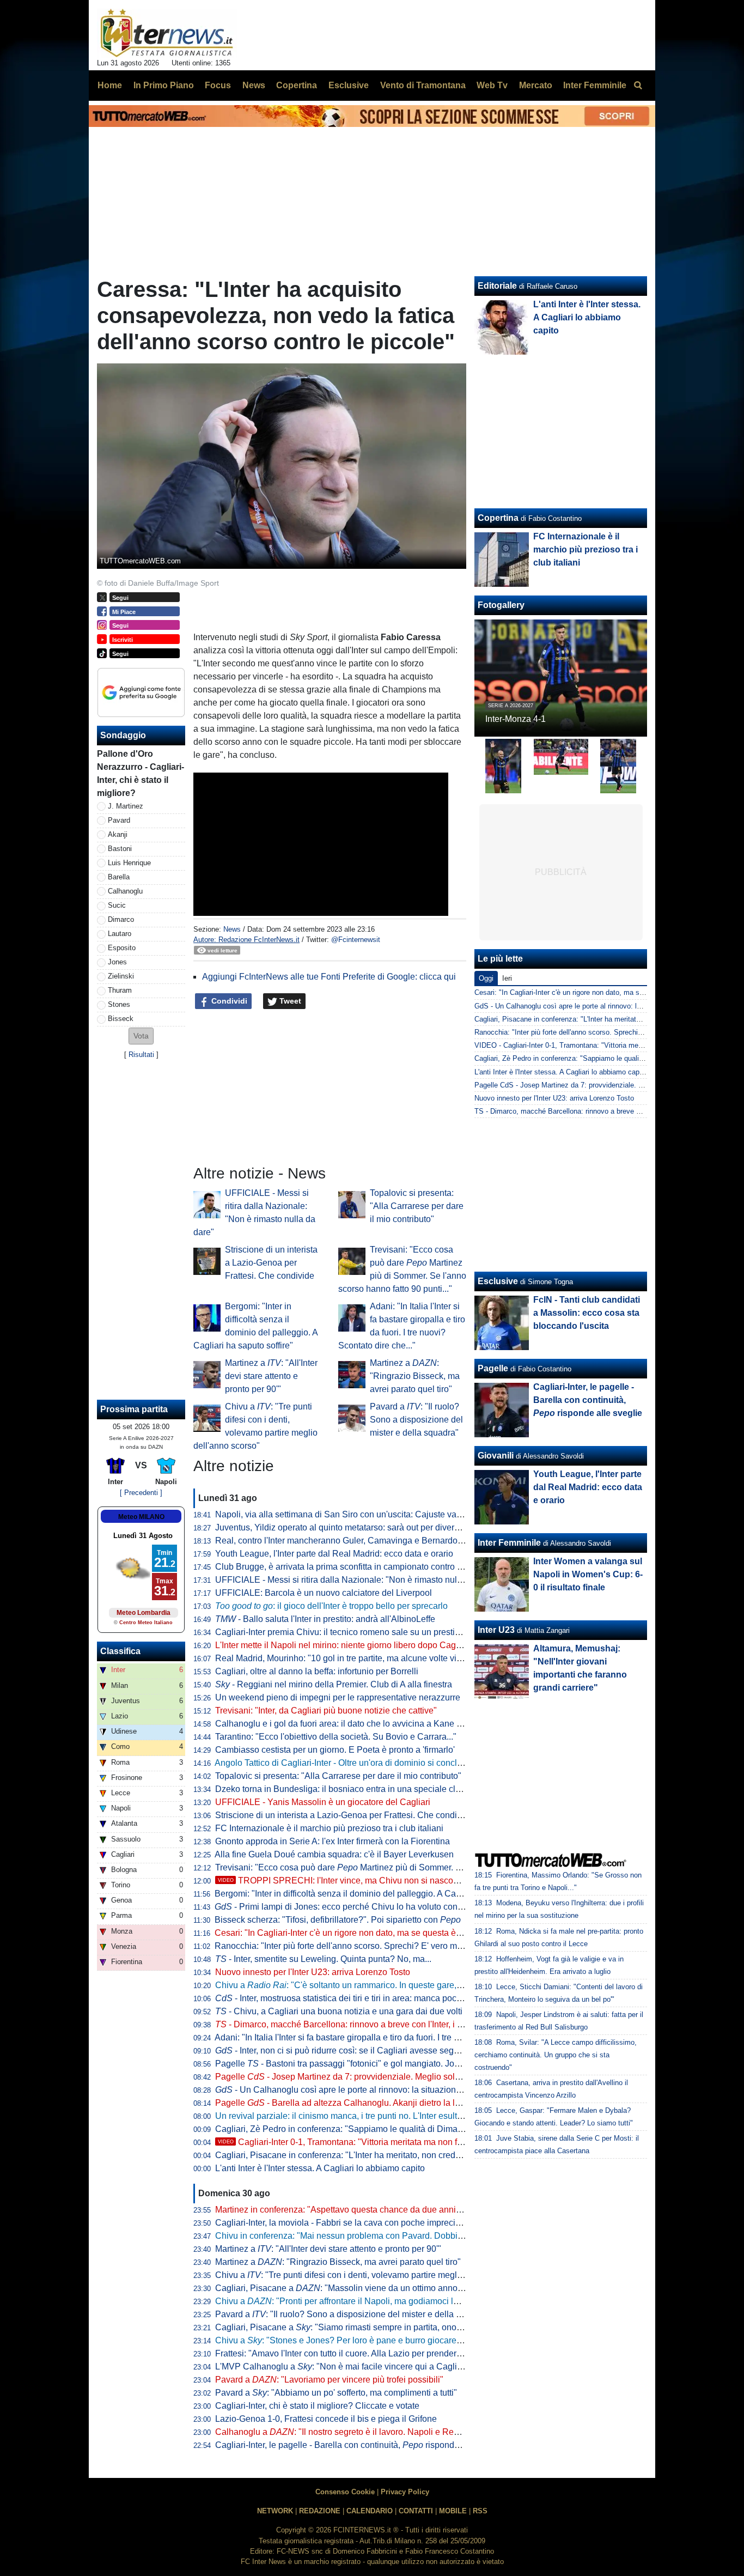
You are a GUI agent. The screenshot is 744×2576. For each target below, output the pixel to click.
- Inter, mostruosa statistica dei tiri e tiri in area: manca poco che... (350, 1998)
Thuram (120, 990)
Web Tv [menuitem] (492, 85)
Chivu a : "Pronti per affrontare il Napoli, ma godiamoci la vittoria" (352, 2301)
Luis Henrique (129, 863)
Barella (119, 877)
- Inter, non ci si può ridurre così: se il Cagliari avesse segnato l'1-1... (355, 2051)
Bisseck (121, 1019)
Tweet (289, 1001)
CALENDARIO (370, 2511)
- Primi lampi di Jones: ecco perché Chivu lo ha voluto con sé (342, 1907)
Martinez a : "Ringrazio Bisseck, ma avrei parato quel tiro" (415, 1376)
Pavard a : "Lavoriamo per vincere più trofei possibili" (329, 2380)
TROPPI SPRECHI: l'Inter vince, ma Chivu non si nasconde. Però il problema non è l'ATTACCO (413, 1881)
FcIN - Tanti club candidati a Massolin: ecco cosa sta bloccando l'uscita (587, 1313)
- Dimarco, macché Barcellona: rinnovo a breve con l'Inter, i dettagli (350, 2024)
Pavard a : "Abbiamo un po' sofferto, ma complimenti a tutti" (336, 2393)
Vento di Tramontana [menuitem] (423, 85)
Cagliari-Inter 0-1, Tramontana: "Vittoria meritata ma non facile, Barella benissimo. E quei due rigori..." (423, 2142)
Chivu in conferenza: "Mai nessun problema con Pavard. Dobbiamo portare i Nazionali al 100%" (400, 2236)
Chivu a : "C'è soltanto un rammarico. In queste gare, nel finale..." (359, 1985)
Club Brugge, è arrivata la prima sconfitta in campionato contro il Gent (349, 1567)
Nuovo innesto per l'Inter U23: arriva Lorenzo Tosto (313, 1972)
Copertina (498, 518)
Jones (117, 962)
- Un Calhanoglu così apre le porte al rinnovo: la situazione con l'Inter (358, 2090)
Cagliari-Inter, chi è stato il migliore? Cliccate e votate (317, 2406)
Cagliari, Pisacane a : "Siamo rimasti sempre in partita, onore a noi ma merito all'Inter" (387, 2327)
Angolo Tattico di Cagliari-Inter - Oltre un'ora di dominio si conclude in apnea (361, 1763)
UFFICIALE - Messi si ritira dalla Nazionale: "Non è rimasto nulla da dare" (357, 1580)
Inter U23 (496, 1630)
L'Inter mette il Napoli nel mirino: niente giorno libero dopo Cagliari (343, 1645)
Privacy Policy (405, 2492)
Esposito (122, 948)
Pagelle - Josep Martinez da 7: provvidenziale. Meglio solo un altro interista (369, 2077)
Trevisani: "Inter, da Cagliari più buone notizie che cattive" (326, 1711)
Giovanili (496, 1456)
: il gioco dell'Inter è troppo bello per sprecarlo (331, 1606)
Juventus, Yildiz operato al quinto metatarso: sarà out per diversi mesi (348, 1527)
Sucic (117, 905)
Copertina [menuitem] (297, 85)
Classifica (120, 1651)
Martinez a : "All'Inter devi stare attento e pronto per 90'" (271, 1376)
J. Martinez (126, 806)
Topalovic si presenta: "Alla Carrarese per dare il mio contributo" (417, 1206)
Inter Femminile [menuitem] (595, 85)
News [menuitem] (254, 85)
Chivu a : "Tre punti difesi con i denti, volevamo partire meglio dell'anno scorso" (374, 2275)
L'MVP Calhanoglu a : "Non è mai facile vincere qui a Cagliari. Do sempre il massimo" (388, 2367)
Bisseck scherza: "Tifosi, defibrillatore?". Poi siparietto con (338, 1920)
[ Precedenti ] (141, 1493)
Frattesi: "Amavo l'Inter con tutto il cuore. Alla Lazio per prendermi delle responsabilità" (381, 2353)
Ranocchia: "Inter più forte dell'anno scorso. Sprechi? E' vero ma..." (343, 1946)
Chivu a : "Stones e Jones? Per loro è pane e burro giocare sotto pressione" (368, 2340)
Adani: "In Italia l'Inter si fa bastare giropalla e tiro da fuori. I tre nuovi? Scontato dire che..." (387, 2037)
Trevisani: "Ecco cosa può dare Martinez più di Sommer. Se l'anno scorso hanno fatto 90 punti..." (411, 1867)
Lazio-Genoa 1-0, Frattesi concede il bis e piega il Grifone (326, 2419)
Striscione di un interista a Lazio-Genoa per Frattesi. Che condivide (271, 1263)
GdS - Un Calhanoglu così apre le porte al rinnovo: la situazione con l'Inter (591, 1006)
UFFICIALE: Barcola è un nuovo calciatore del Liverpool (324, 1593)
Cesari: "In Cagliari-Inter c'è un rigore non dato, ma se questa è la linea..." (355, 1933)
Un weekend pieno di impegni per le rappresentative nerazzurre (338, 1697)
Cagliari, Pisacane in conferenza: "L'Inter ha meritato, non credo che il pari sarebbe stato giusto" (399, 2155)
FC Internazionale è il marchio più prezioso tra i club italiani (329, 1828)
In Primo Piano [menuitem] (164, 85)
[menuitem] (638, 86)
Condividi (228, 1001)
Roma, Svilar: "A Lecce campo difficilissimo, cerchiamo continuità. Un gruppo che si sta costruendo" (556, 2055)
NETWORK (275, 2511)
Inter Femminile (509, 1543)
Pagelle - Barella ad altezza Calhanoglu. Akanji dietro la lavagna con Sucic (370, 2103)
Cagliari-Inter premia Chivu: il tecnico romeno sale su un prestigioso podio (358, 1632)
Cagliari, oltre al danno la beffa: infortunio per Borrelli (317, 1671)
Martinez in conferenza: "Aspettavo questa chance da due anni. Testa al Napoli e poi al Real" (394, 2210)
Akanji (118, 834)
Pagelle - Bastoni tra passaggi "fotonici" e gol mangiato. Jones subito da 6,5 (368, 2064)
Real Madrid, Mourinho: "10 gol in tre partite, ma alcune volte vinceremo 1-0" (362, 1658)
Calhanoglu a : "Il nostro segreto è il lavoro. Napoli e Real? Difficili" (356, 2432)
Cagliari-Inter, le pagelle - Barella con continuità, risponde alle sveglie (360, 2445)
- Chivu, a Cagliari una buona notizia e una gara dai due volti (339, 2011)
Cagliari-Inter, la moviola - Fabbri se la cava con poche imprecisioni (344, 2223)
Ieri (507, 978)
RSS (480, 2511)
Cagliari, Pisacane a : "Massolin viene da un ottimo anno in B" (347, 2288)
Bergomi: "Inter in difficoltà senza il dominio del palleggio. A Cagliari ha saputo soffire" (379, 1894)
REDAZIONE (320, 2511)
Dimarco (121, 919)
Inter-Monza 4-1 (516, 719)
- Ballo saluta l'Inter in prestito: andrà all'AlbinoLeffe (325, 1619)
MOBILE (453, 2511)
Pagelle (493, 1368)
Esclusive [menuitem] (349, 85)
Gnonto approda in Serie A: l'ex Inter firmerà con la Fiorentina (333, 1841)
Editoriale (497, 286)
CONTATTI (416, 2511)
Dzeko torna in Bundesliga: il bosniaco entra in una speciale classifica (350, 1789)
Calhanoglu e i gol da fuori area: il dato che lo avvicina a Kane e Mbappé (355, 1724)
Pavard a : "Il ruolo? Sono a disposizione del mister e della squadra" (416, 1420)
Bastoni (120, 849)
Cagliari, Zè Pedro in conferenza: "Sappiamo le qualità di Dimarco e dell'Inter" (365, 2129)
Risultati (141, 1055)
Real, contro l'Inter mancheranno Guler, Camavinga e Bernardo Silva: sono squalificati (381, 1541)
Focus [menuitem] (218, 85)
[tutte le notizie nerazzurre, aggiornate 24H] (167, 33)
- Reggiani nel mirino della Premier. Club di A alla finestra (334, 1684)
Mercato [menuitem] (536, 85)
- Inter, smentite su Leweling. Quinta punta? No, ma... (323, 1959)
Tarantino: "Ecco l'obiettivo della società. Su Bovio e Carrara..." (336, 1737)
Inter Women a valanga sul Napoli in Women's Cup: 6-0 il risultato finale (588, 1574)
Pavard (119, 820)
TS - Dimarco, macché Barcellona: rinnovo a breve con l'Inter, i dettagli (586, 1111)
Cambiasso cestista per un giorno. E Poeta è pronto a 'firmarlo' (335, 1750)
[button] (141, 1036)
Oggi (486, 978)
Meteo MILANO (141, 1517)
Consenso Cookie (345, 2492)
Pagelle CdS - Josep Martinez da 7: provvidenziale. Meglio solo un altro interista (601, 1085)
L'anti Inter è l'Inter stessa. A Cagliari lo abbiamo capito (320, 2168)
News (232, 929)
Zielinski (121, 976)
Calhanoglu (125, 891)
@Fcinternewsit (356, 940)
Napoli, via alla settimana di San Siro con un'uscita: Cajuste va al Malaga (356, 1514)
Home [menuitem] (110, 85)
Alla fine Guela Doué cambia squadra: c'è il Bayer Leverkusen (334, 1854)
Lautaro (120, 934)
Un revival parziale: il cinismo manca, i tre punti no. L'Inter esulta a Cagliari (358, 2116)
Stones (119, 1004)
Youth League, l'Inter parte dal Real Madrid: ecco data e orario (334, 1554)
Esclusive (498, 1281)
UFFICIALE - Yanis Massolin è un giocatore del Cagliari (323, 1802)
